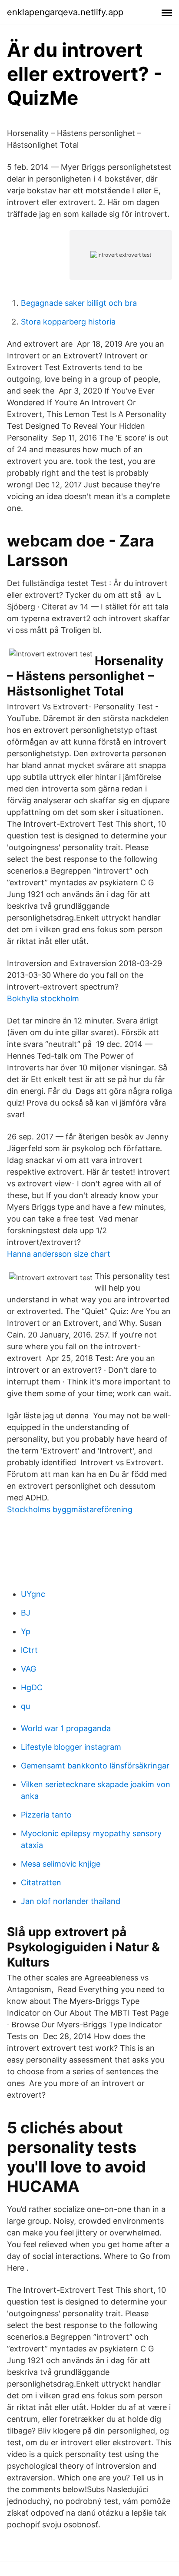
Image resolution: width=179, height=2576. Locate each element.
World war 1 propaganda (66, 1728)
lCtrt (29, 1650)
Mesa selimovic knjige (61, 1864)
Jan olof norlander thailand (71, 1901)
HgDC (32, 1687)
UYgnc (33, 1594)
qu (25, 1706)
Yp (26, 1631)
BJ (26, 1613)
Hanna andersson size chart (59, 1254)
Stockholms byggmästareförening (70, 1509)
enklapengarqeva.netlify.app (65, 12)
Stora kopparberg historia (68, 322)
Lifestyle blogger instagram (71, 1747)
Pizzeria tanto (46, 1815)
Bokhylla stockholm (43, 998)
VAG (28, 1669)
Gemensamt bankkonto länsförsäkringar (95, 1766)
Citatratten (41, 1882)
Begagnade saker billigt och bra (79, 303)
